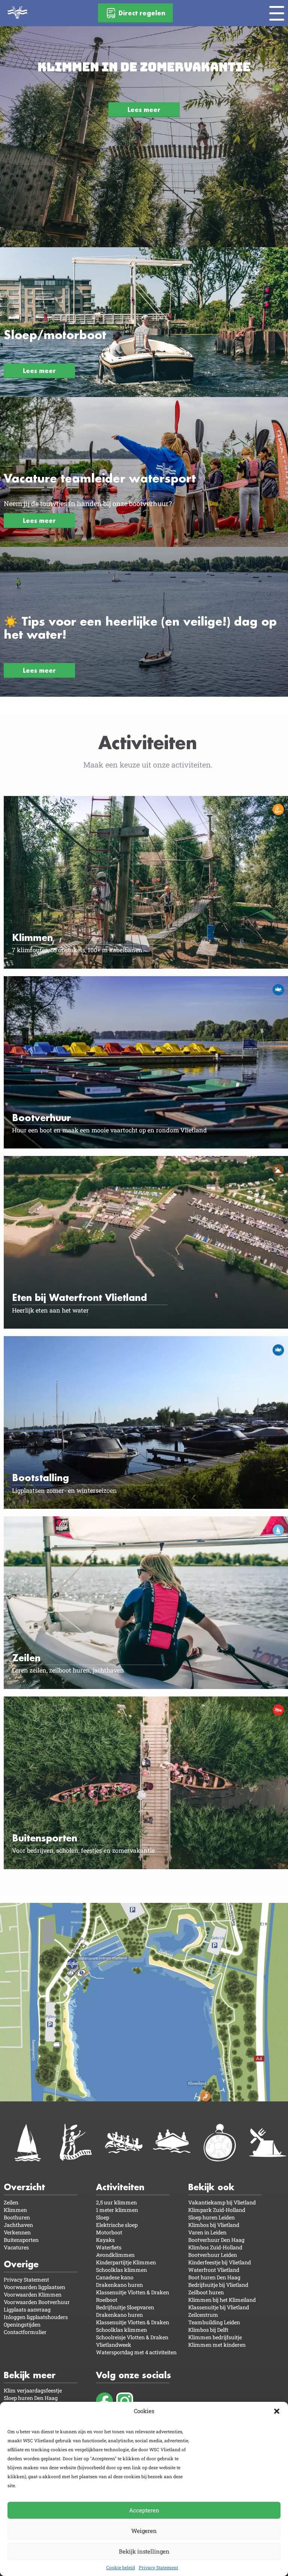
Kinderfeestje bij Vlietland (220, 2262)
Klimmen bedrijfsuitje (215, 2337)
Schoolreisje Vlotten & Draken (132, 2337)
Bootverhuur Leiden (213, 2255)
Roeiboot (107, 2300)
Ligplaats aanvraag (27, 2309)
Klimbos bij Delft (208, 2330)
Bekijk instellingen (144, 2551)
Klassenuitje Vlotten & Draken (133, 2292)
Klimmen (15, 2210)
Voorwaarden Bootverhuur (37, 2302)
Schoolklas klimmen (121, 2270)
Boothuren (17, 2217)
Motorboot (109, 2232)
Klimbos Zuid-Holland (215, 2247)
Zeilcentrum (203, 2315)
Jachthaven (18, 2225)
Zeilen (11, 2202)
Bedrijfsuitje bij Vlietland (218, 2285)
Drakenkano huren (119, 2285)
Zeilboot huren (206, 2292)
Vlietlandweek (114, 2345)
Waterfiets (109, 2247)
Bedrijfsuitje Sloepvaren (125, 2307)
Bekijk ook (211, 2187)
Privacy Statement (158, 2567)
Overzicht (24, 2187)
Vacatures (16, 2247)
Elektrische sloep (117, 2225)
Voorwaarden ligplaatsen (34, 2287)
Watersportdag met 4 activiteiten (136, 2352)
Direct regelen (142, 13)
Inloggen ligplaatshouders (36, 2317)
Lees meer (144, 110)
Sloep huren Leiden (211, 2217)
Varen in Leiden (207, 2232)
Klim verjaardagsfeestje (33, 2390)
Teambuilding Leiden (214, 2322)
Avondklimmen (115, 2255)
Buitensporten (21, 2240)
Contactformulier (25, 2332)
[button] (277, 2411)
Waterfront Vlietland (214, 2270)
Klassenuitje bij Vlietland (219, 2307)
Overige (21, 2264)
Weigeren (144, 2531)
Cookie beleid (121, 2567)
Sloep (103, 2217)
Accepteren (144, 2510)
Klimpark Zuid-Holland (217, 2210)
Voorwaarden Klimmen (33, 2295)
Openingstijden (22, 2324)
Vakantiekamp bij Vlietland (222, 2202)
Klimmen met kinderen (217, 2345)
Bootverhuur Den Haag (216, 2240)
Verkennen (17, 2232)
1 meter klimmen (117, 2210)
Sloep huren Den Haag (31, 2398)
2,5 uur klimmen (116, 2202)
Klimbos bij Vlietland (214, 2225)
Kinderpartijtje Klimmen (126, 2262)
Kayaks (105, 2240)
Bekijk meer (30, 2375)
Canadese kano (115, 2277)
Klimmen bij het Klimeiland (222, 2300)
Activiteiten (120, 2187)
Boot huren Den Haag (214, 2277)
